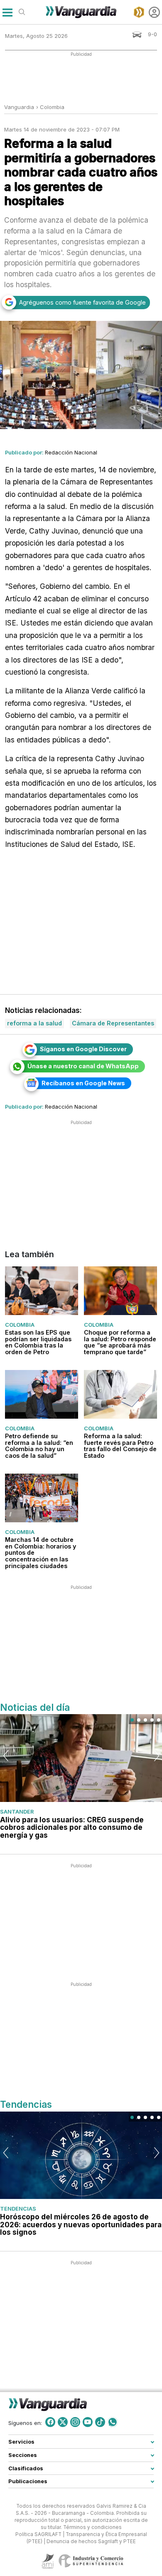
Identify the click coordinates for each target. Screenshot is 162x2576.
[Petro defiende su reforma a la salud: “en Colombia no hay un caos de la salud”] (42, 1394)
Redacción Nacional (71, 452)
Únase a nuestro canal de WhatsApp (83, 1066)
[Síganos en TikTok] (100, 2422)
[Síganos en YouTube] (88, 2422)
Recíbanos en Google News (83, 1083)
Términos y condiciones (92, 2527)
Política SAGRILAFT (38, 2534)
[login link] (154, 12)
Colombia (52, 107)
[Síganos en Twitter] (63, 2422)
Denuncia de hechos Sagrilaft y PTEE (91, 2541)
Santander (17, 1812)
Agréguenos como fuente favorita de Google (82, 302)
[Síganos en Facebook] (50, 2422)
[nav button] (7, 12)
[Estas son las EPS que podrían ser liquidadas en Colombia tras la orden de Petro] (42, 1291)
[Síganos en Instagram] (75, 2422)
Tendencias (18, 2209)
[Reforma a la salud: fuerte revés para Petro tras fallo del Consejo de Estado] (120, 1394)
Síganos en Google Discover (83, 1049)
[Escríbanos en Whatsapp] (113, 2422)
